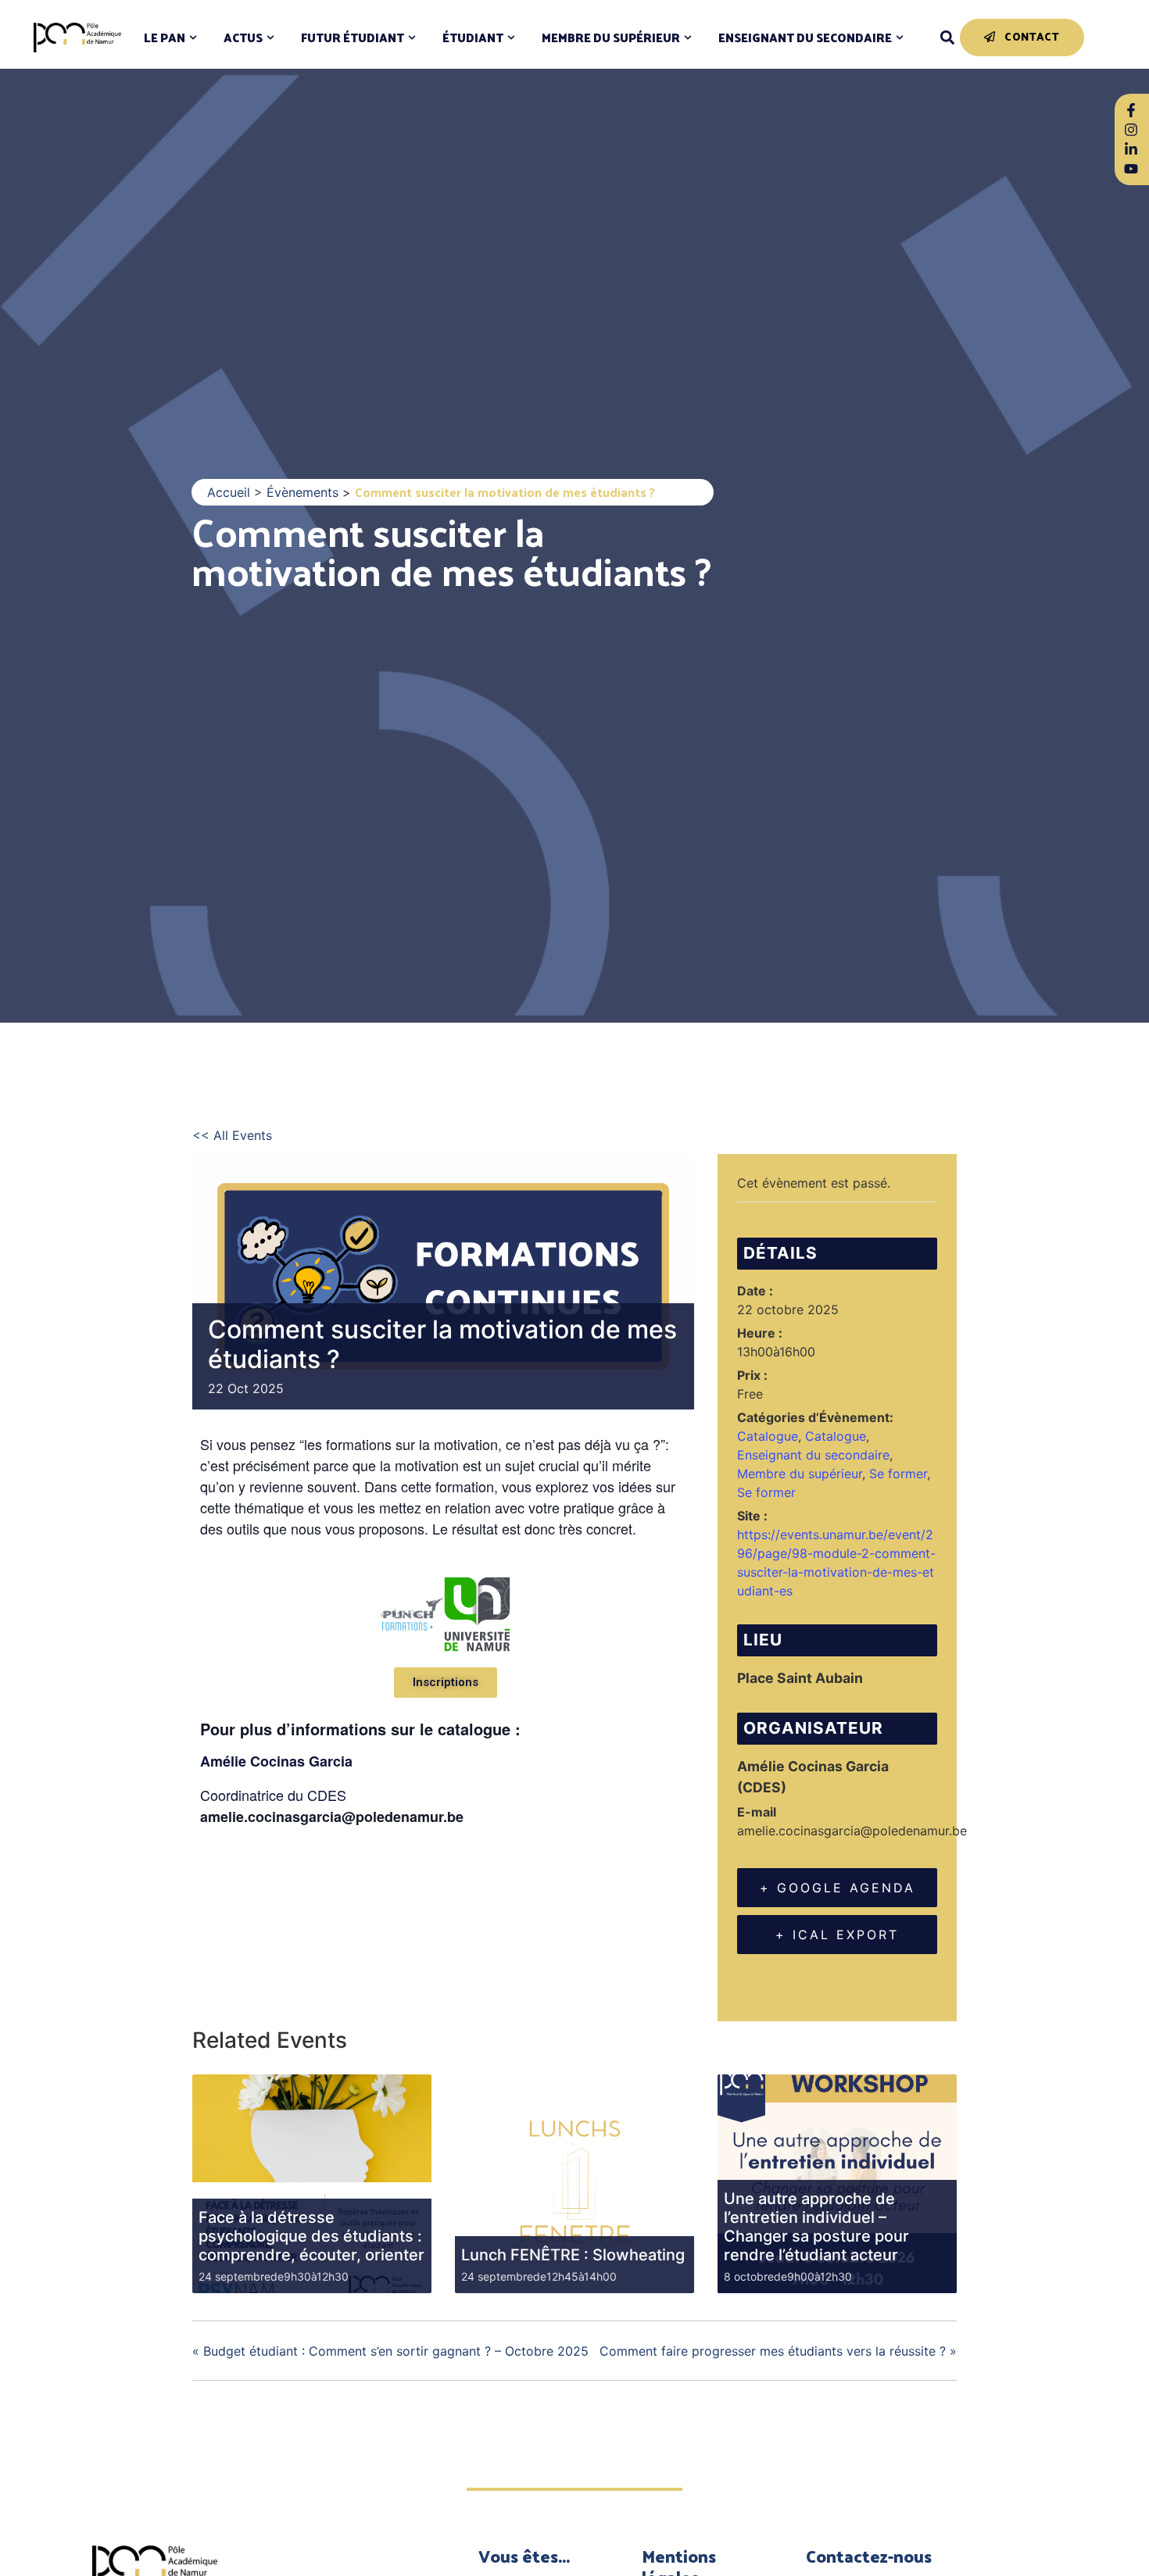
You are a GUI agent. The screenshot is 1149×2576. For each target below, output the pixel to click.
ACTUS (243, 38)
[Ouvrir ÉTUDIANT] (511, 38)
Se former (898, 1474)
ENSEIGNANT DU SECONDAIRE (805, 38)
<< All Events (232, 1135)
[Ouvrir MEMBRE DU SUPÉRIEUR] (688, 38)
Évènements (302, 492)
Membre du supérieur (800, 1474)
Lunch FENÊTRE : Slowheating (573, 2255)
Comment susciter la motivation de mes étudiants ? (451, 550)
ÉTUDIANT (473, 38)
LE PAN (165, 38)
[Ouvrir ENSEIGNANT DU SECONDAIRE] (900, 38)
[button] (947, 38)
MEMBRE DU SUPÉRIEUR (611, 38)
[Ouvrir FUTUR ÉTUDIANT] (412, 38)
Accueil (229, 492)
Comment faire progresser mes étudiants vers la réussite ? (778, 2351)
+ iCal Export (837, 1935)
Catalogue (768, 1436)
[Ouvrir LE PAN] (193, 38)
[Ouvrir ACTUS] (270, 38)
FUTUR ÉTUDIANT (353, 38)
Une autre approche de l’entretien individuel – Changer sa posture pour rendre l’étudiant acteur (816, 2227)
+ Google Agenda (838, 1888)
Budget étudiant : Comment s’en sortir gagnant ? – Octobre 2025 (390, 2351)
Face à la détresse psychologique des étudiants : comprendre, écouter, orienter (311, 2236)
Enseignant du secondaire (813, 1455)
